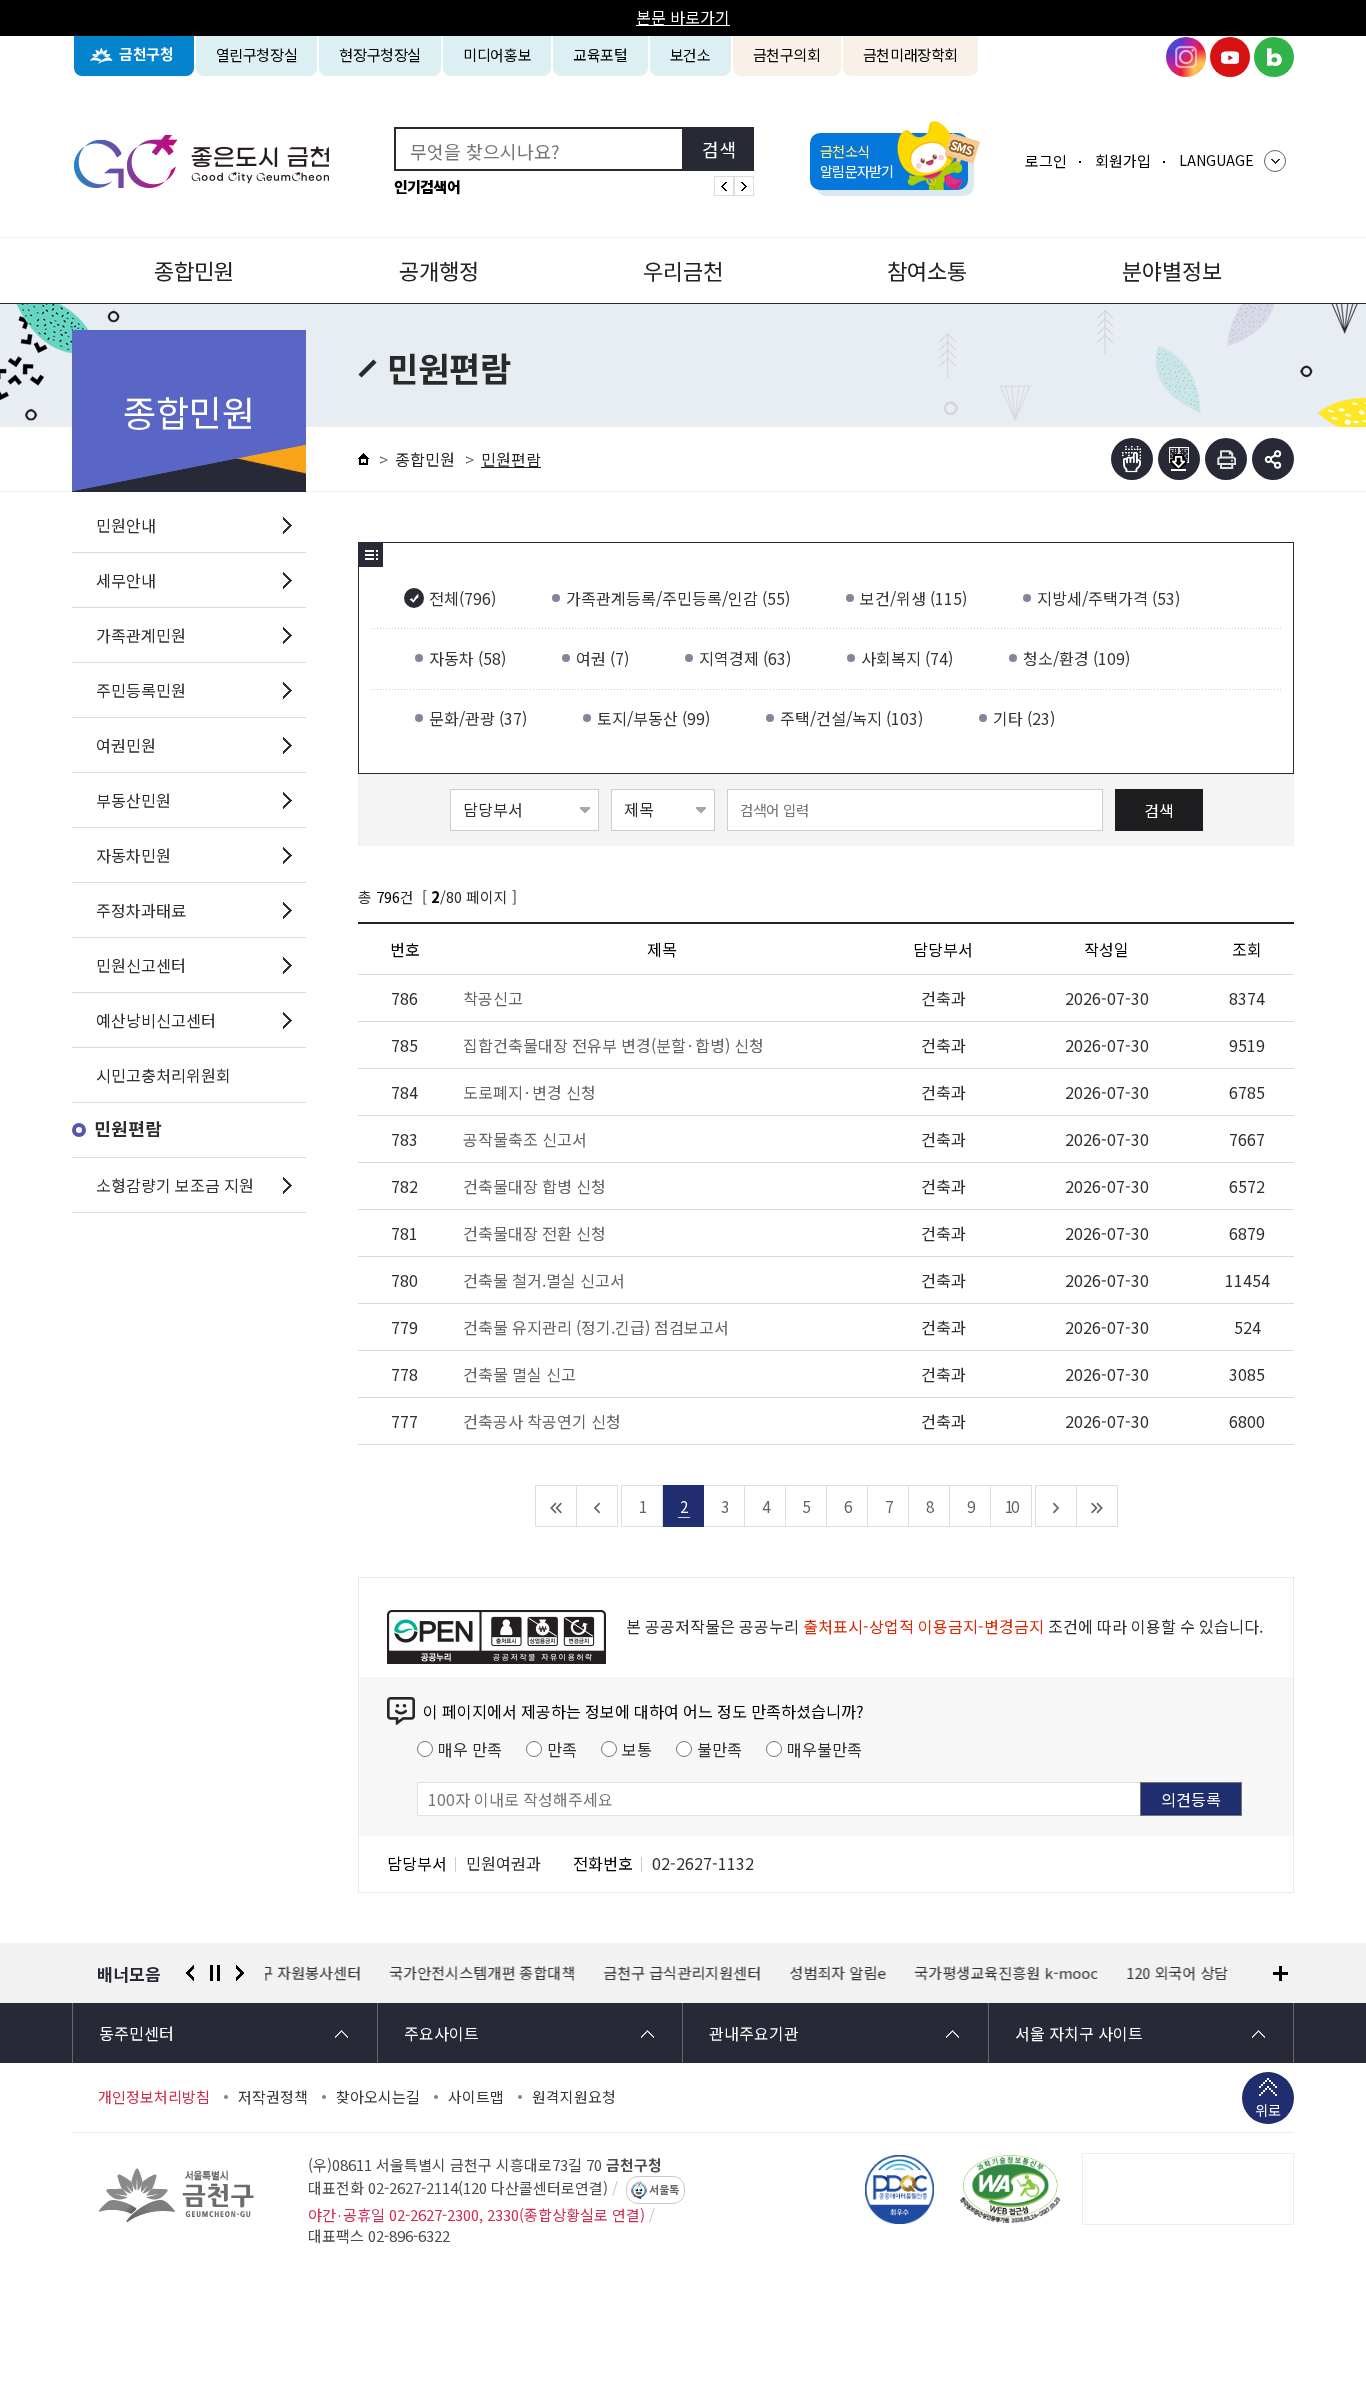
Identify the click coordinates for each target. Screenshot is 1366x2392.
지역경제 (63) (745, 658)
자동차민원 (133, 855)
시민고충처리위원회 (163, 1075)
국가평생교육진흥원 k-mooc (882, 1973)
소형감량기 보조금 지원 (175, 1185)
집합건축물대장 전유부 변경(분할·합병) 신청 (613, 1045)
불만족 (719, 1749)
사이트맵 (476, 2097)
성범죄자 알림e (713, 1973)
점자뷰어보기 (1132, 459)
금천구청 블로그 (1274, 57)
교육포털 (600, 54)
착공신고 (493, 998)
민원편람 (128, 1129)
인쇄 (1226, 459)
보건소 (690, 54)
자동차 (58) (467, 658)
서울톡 (664, 2190)
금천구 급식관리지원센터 (558, 1973)
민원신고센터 (141, 965)
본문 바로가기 (683, 17)
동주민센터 (136, 2033)
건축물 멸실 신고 (519, 1374)
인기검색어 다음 (744, 186)
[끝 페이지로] (1097, 1506)
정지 (215, 1973)
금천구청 (146, 54)
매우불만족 (824, 1749)
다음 (240, 1973)
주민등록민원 (141, 690)
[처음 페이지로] (556, 1506)
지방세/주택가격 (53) (1108, 598)
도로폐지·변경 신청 (529, 1092)
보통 (637, 1749)
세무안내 (126, 580)
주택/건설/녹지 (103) (851, 718)
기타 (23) (1024, 718)
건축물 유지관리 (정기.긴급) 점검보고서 (596, 1327)
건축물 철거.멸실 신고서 (544, 1280)
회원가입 (1123, 160)
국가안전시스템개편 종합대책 (358, 1973)
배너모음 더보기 (1280, 1973)
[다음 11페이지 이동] (1056, 1506)
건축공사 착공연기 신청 (542, 1421)
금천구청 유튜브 (1230, 57)
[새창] (1010, 2189)
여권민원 (126, 745)
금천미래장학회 (910, 54)
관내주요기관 (754, 2033)
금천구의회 (787, 54)
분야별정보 (1172, 270)
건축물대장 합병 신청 (534, 1186)
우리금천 (683, 270)
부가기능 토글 (1273, 459)
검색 (1159, 810)
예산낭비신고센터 (156, 1020)
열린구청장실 (257, 54)
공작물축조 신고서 (525, 1139)
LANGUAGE (1216, 160)
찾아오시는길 (378, 2097)
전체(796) (462, 598)
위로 (1268, 2110)
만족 (562, 1749)
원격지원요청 (574, 2097)
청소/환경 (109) (1076, 658)
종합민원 (194, 270)
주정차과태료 (141, 910)
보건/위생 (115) (913, 598)
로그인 (1046, 160)
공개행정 (439, 270)
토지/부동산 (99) (653, 718)
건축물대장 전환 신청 (534, 1233)
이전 (190, 1973)
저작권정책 (273, 2097)
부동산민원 (133, 800)
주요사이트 (441, 2033)
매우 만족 (470, 1749)
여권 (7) (602, 658)
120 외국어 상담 (1053, 1973)
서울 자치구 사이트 (1079, 2033)
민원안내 (126, 525)
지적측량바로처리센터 (1202, 1973)
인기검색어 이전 (724, 186)
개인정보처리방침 (154, 2097)
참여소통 (927, 270)
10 (1011, 1506)
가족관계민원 (141, 635)
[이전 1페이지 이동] (597, 1506)
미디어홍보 (497, 54)
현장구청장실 (380, 54)
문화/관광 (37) (478, 718)
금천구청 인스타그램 (1186, 57)
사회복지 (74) (907, 658)
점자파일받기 (1179, 459)
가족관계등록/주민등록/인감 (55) (678, 598)
